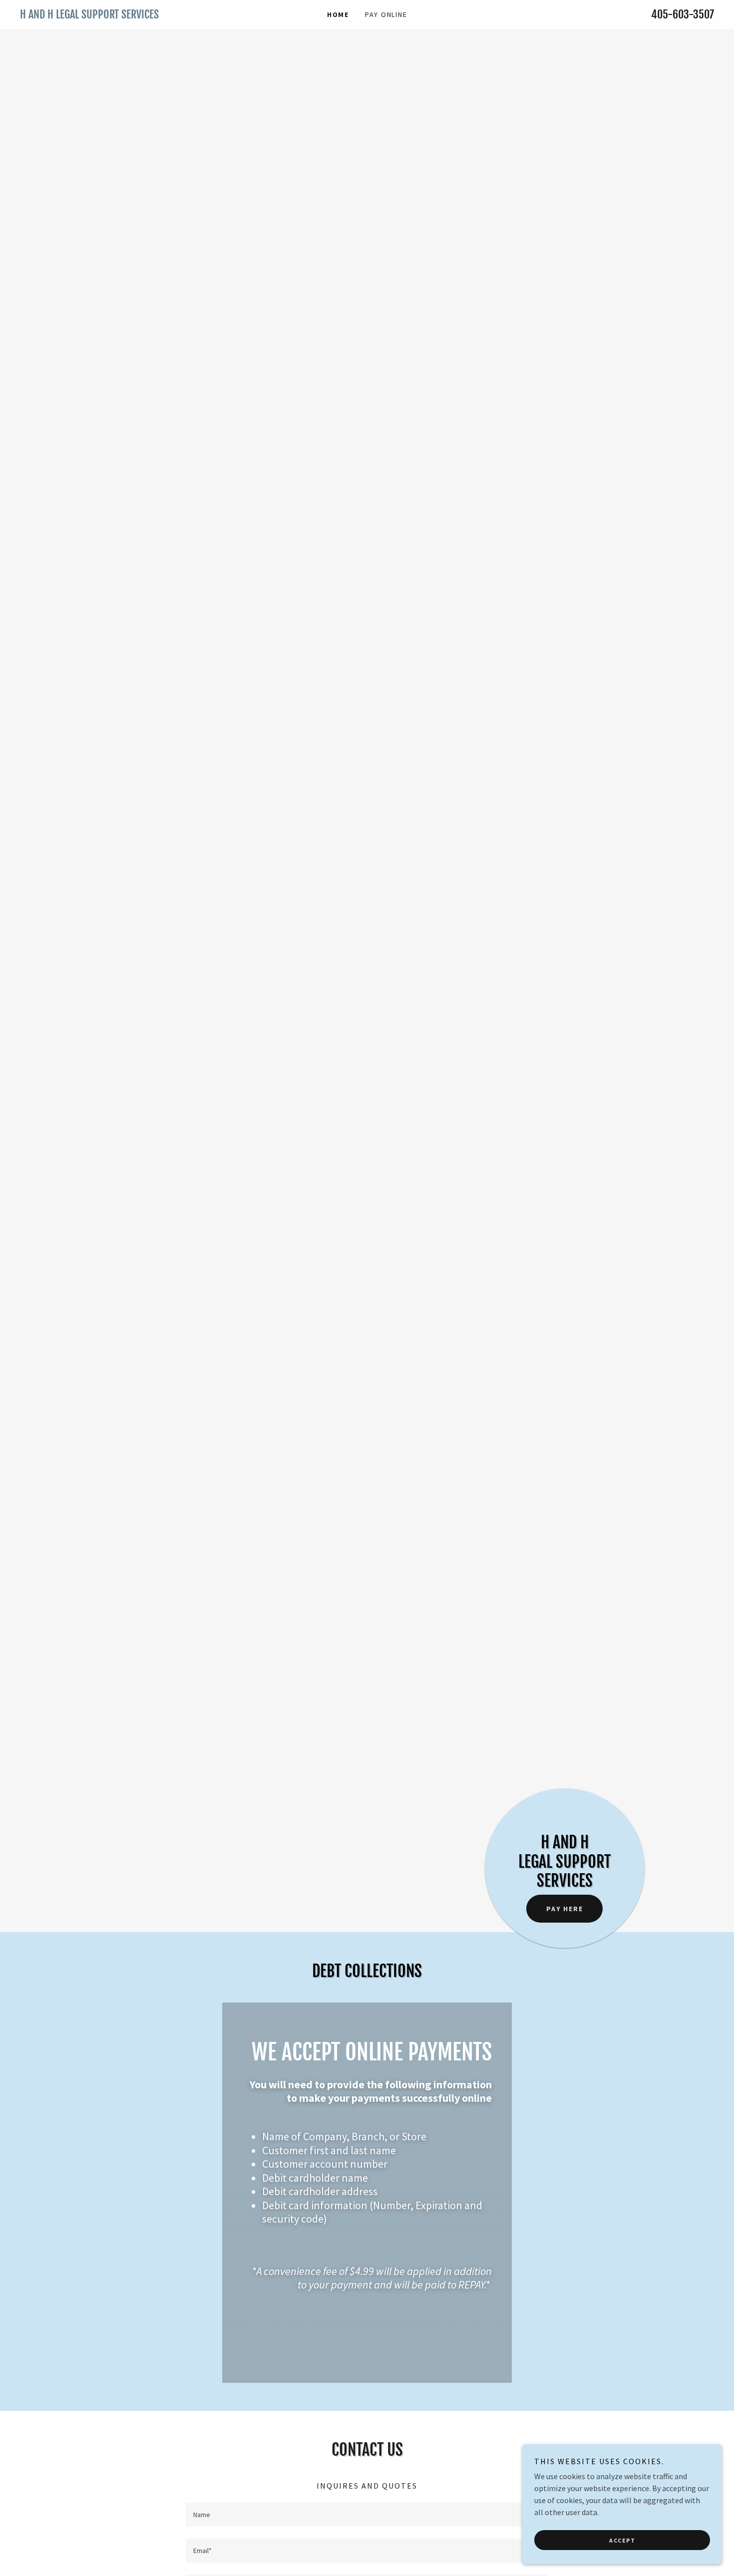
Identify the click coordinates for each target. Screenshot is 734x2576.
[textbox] (367, 2515)
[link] (107, 15)
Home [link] (338, 14)
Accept (622, 2540)
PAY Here (564, 1909)
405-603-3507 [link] (683, 14)
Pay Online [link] (386, 14)
